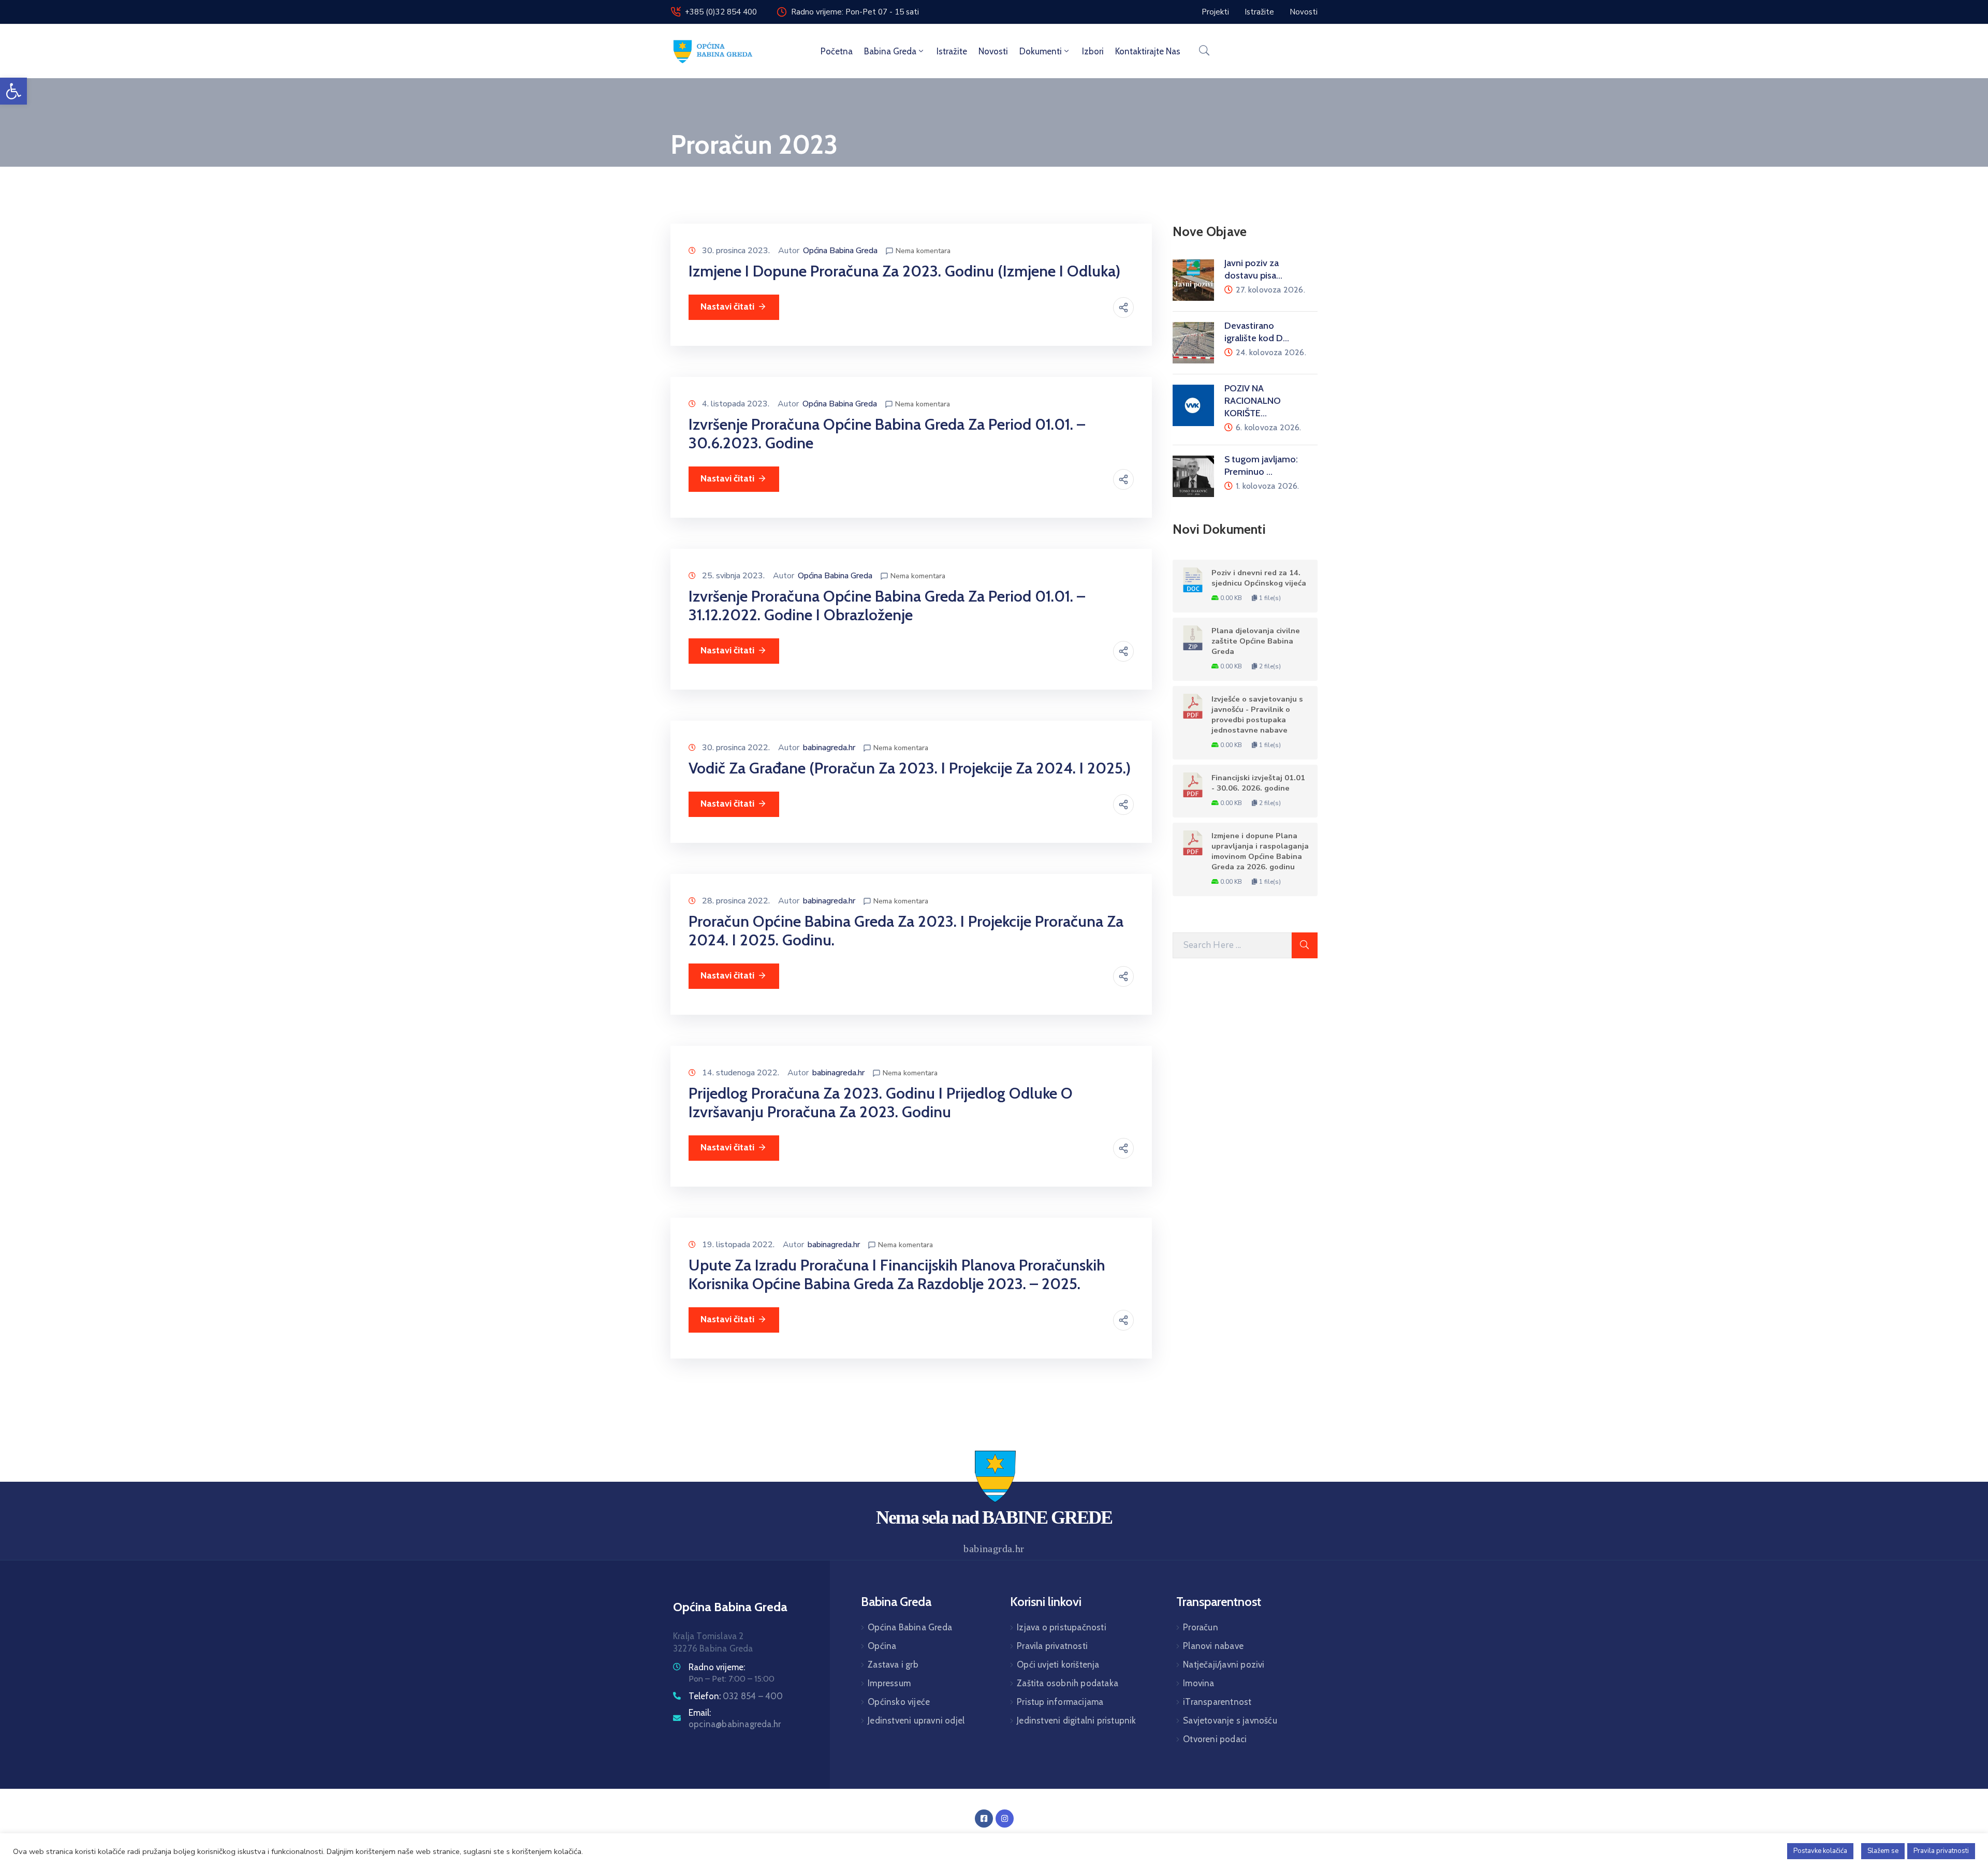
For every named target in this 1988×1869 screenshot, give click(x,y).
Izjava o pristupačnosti (1062, 1627)
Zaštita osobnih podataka (1068, 1683)
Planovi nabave (1213, 1646)
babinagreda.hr (829, 748)
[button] (13, 91)
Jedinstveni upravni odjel (916, 1720)
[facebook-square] (984, 1819)
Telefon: (736, 1696)
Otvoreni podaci (1215, 1739)
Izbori (1093, 51)
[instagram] (1005, 1819)
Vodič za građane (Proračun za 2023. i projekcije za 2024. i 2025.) (910, 768)
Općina (882, 1646)
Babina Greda (890, 51)
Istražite (952, 51)
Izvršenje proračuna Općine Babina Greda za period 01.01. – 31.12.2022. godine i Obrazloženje (887, 605)
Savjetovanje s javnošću (1230, 1720)
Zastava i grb (893, 1664)
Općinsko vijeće (899, 1702)
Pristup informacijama (1060, 1702)
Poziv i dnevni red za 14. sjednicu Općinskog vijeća (1259, 578)
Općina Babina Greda (840, 251)
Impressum (889, 1683)
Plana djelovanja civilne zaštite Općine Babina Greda (1256, 641)
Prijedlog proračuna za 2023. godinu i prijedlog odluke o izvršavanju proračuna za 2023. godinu (881, 1103)
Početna (837, 51)
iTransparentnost (1217, 1702)
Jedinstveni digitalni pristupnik (1076, 1720)
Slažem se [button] (1883, 1851)
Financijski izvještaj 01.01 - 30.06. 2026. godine (1258, 783)
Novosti (993, 51)
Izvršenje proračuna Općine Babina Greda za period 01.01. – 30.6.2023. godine (887, 434)
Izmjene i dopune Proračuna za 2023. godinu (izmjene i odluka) (904, 271)
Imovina (1198, 1683)
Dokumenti (1041, 51)
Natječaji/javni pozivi (1224, 1664)
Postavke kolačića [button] (1820, 1851)
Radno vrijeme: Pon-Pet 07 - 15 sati (855, 12)
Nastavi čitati (727, 306)
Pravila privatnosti (1052, 1646)
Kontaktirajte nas (1148, 51)
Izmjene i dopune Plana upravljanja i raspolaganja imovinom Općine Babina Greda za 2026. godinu (1260, 851)
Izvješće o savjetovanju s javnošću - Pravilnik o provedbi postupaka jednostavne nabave (1257, 714)
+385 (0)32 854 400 (721, 12)
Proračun (1201, 1627)
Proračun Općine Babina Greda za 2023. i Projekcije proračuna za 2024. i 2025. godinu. (906, 931)
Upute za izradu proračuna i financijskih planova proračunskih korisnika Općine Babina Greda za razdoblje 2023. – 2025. (897, 1274)
